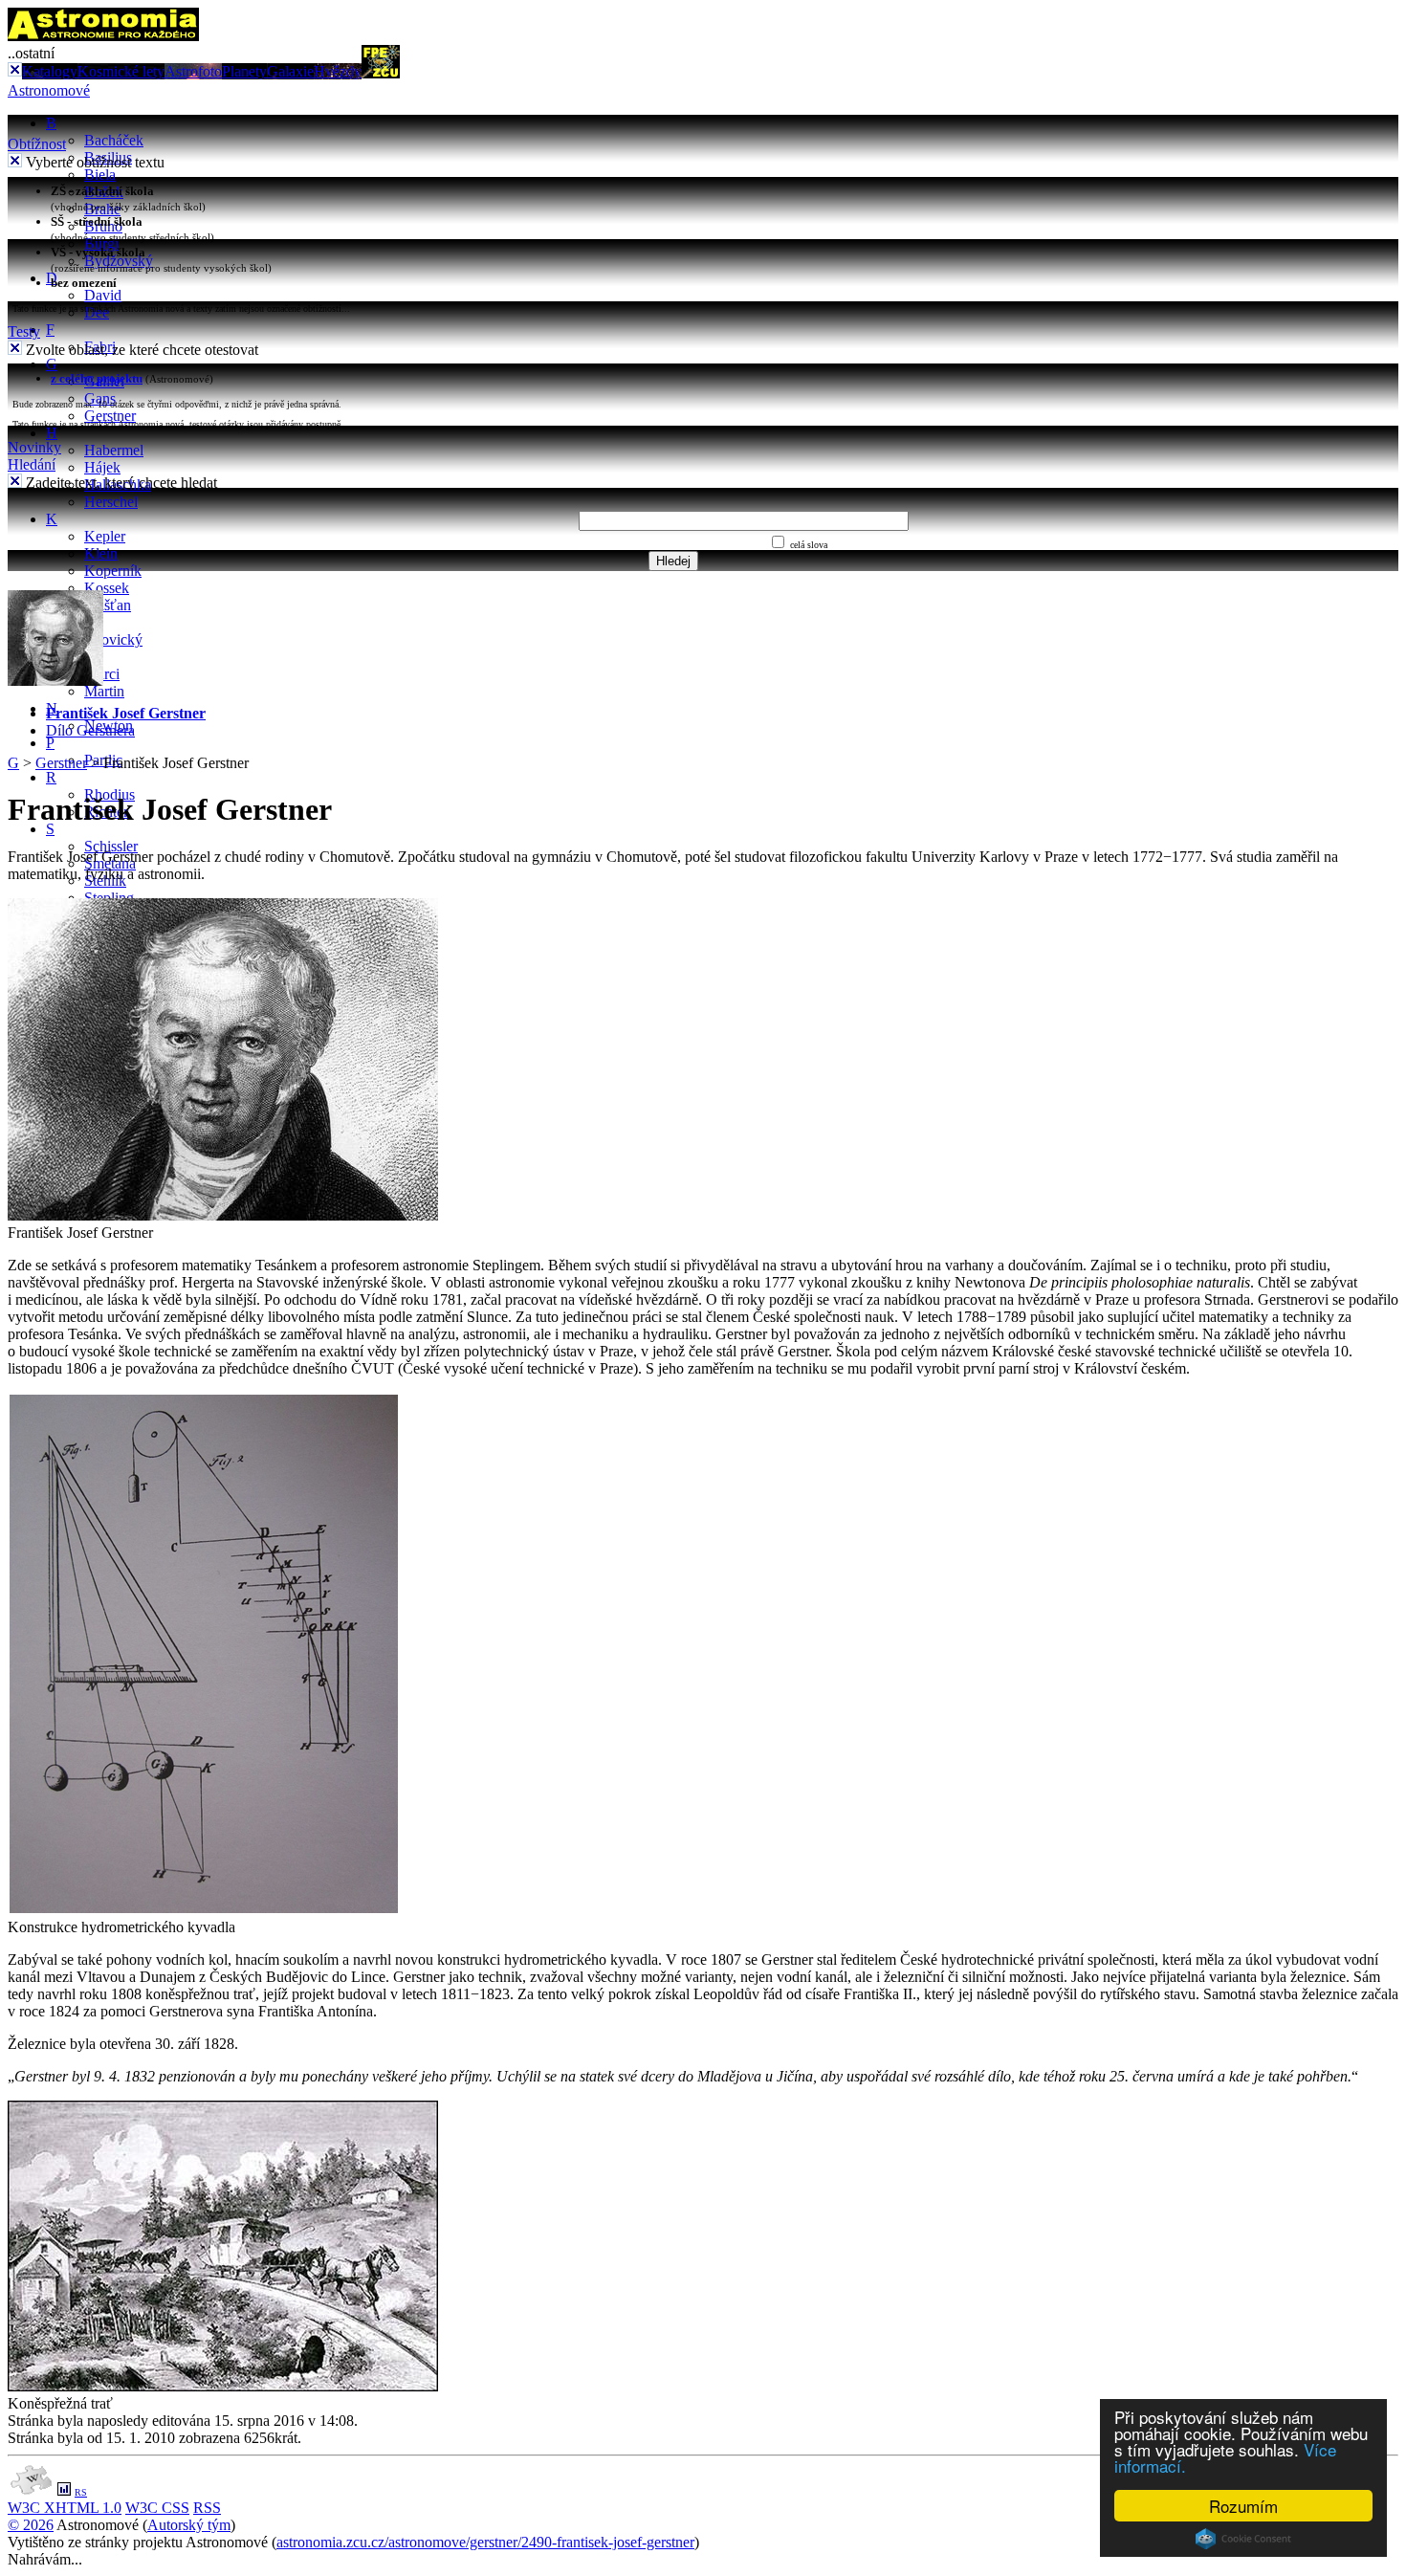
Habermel (114, 450)
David (103, 295)
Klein (101, 553)
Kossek (107, 588)
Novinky (34, 447)
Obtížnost (37, 144)
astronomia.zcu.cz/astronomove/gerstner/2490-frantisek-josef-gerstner (485, 2542)
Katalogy (50, 71)
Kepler (105, 536)
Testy (24, 331)
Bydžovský (119, 261)
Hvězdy (338, 71)
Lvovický (113, 639)
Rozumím (1243, 2506)
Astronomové (49, 90)
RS (81, 2492)
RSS (207, 2508)
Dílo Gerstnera (90, 730)
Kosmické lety (121, 71)
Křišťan (108, 605)
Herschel (111, 502)
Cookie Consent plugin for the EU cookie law (1243, 2539)
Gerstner (110, 416)
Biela (100, 175)
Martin (104, 691)
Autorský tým (189, 2525)
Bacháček (114, 140)
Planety (244, 71)
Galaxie (290, 71)
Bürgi (101, 243)
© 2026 (31, 2525)
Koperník (113, 571)
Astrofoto (193, 71)
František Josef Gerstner (126, 713)
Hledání (32, 464)
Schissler (111, 846)
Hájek (102, 467)
